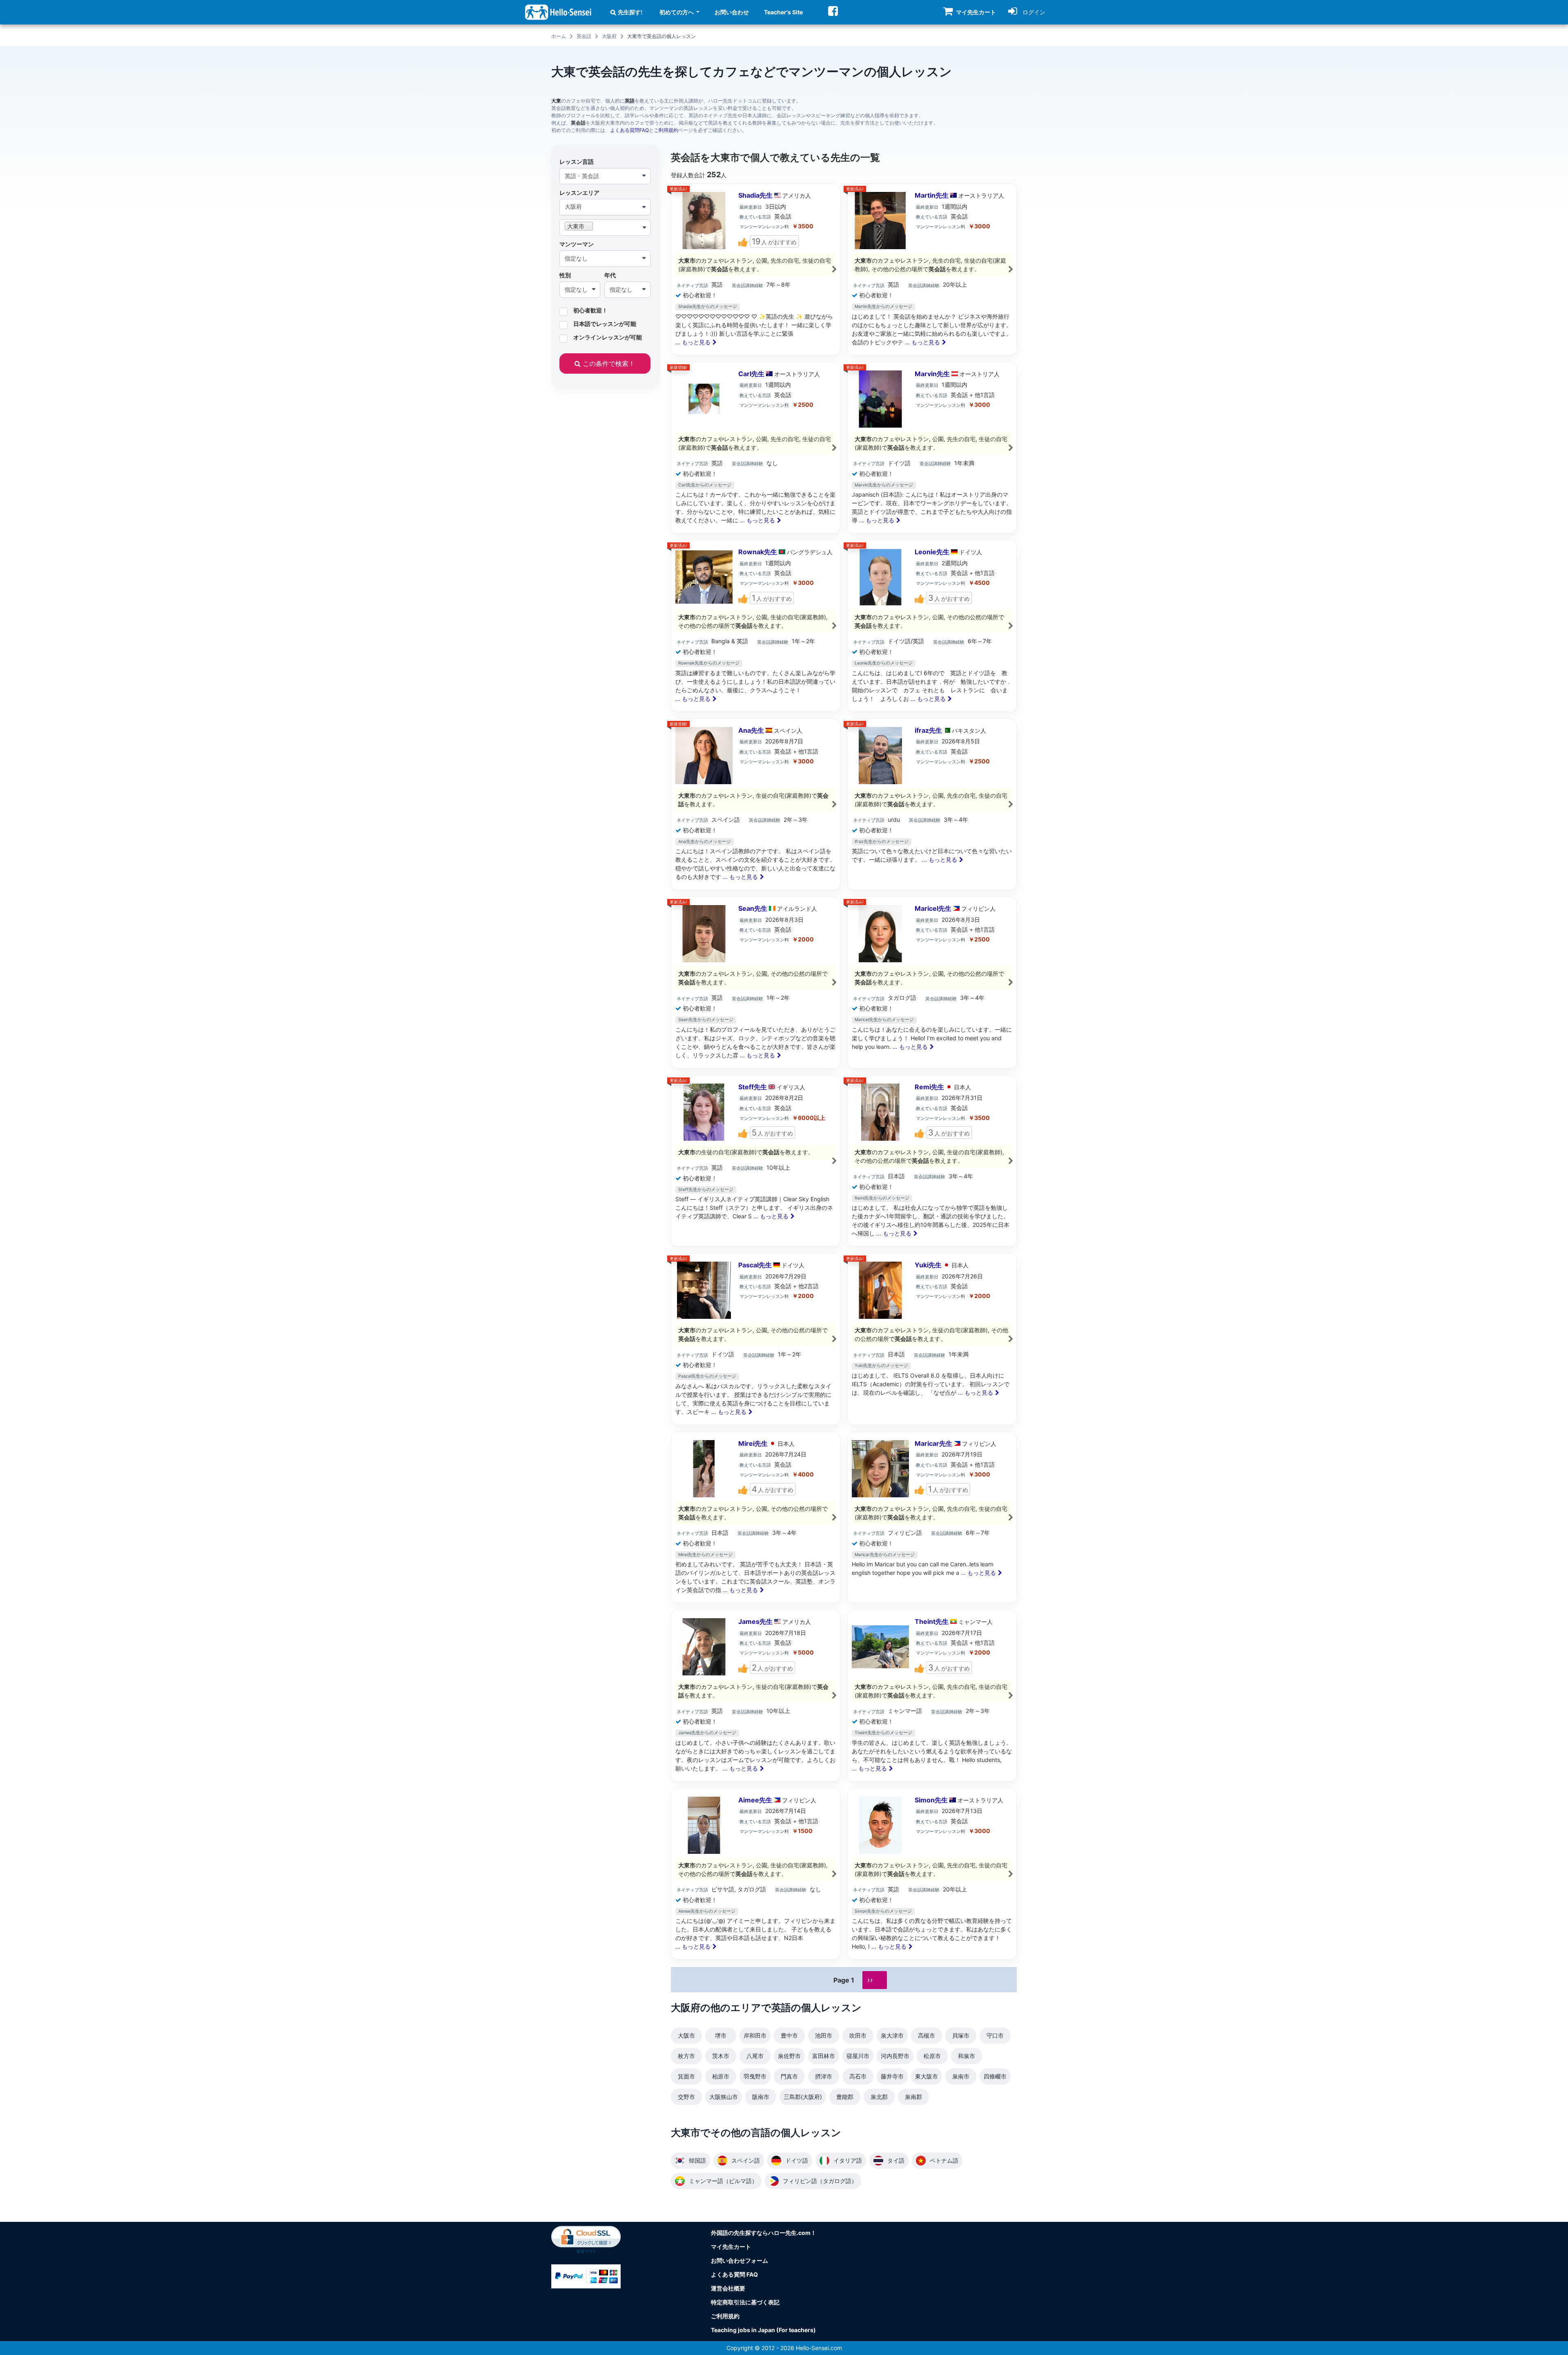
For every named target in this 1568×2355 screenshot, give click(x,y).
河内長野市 (895, 2056)
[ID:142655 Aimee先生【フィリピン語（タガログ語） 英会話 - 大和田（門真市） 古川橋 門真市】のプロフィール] (756, 1874)
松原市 (932, 2056)
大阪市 (686, 2035)
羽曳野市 (755, 2076)
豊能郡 (845, 2097)
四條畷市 (995, 2076)
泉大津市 (892, 2035)
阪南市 (761, 2097)
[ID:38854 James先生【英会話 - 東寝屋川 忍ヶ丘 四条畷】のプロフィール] (756, 1696)
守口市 (995, 2035)
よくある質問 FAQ (734, 2274)
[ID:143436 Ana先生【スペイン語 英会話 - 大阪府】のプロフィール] (756, 804)
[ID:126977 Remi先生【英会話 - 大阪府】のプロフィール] (932, 1161)
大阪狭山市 (724, 2097)
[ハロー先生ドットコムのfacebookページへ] (833, 11)
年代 (610, 275)
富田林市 (824, 2056)
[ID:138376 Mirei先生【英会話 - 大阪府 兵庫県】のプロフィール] (756, 1518)
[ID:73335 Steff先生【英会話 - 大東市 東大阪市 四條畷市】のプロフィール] (756, 1161)
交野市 (686, 2097)
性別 (565, 275)
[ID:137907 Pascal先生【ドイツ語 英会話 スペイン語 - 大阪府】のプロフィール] (756, 1339)
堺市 (721, 2035)
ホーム (559, 36)
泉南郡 (913, 2097)
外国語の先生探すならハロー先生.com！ (764, 2233)
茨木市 (721, 2056)
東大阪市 (927, 2076)
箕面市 (686, 2076)
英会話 (584, 36)
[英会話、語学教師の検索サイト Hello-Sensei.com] (558, 12)
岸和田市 (755, 2035)
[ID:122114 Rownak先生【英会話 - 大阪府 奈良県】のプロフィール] (756, 626)
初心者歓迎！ (590, 310)
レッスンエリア (579, 193)
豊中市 (789, 2035)
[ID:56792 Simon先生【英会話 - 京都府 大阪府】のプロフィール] (932, 1874)
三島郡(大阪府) (803, 2097)
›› (870, 1980)
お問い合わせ (732, 12)
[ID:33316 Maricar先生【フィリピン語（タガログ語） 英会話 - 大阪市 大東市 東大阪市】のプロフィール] (932, 1518)
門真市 (789, 2076)
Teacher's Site (783, 12)
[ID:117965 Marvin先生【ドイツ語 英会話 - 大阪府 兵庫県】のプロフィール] (932, 448)
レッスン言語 (577, 162)
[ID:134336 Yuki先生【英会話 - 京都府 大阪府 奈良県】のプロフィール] (932, 1339)
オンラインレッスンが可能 (608, 337)
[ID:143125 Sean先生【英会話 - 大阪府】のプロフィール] (756, 982)
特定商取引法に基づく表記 (745, 2302)
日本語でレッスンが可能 (605, 324)
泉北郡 (879, 2097)
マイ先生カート (731, 2247)
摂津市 (824, 2076)
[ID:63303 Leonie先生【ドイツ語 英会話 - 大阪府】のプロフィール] (932, 626)
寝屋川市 (858, 2056)
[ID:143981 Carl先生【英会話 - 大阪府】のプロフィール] (756, 448)
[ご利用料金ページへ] (586, 2276)
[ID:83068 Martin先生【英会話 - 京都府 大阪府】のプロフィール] (932, 269)
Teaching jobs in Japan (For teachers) (763, 2330)
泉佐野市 (789, 2056)
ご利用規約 (666, 130)
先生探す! (630, 12)
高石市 (858, 2076)
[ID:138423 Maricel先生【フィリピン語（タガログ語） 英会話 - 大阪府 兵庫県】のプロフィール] (932, 982)
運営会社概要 (728, 2288)
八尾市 (755, 2056)
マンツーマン (577, 244)
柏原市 (721, 2076)
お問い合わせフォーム (739, 2260)
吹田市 (858, 2035)
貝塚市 (961, 2035)
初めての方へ (677, 12)
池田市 (824, 2035)
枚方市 (686, 2056)
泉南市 (961, 2076)
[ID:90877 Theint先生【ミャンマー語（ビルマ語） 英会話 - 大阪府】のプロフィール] (932, 1696)
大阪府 (609, 36)
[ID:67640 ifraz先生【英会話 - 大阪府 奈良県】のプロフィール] (932, 804)
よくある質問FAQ (629, 130)
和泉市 (967, 2056)
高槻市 (927, 2035)
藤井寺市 (892, 2076)
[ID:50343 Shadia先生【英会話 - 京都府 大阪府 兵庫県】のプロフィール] (756, 269)
